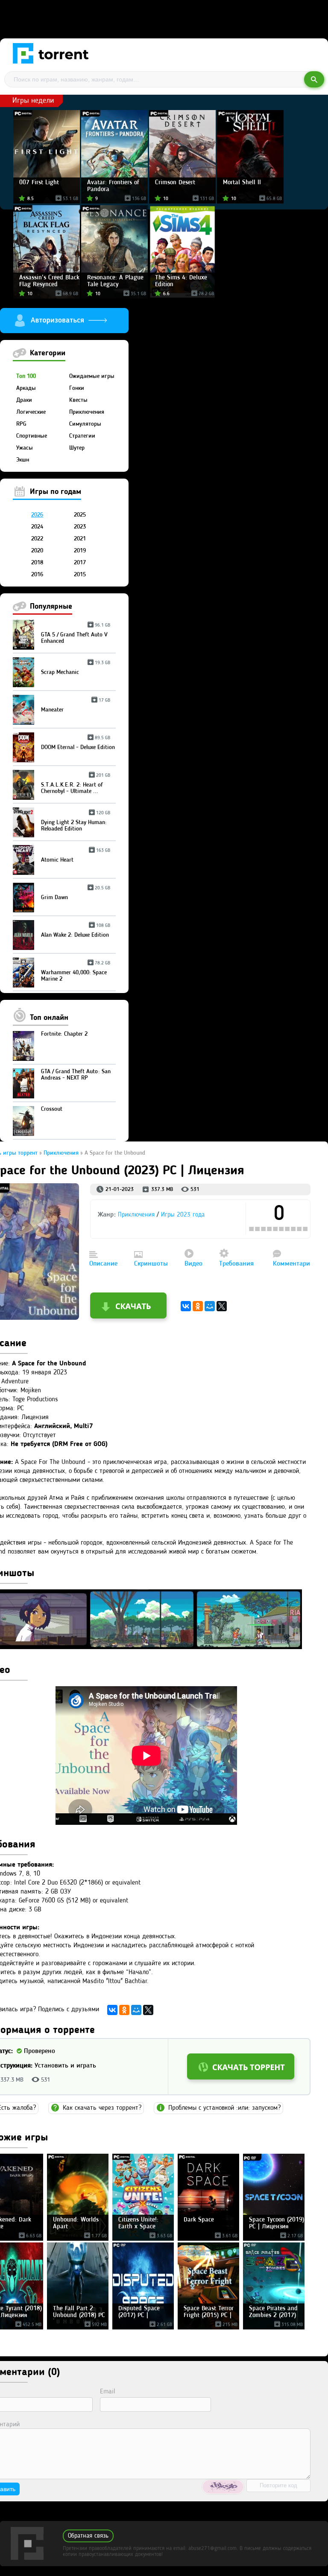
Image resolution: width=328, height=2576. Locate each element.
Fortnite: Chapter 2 (64, 1034)
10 (306, 1229)
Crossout (52, 1109)
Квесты (78, 400)
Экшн (23, 460)
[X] (222, 1306)
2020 (37, 551)
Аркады (26, 388)
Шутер (77, 448)
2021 (80, 539)
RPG (21, 424)
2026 (37, 515)
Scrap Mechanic (76, 669)
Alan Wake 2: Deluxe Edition (76, 932)
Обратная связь (88, 2536)
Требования (236, 1264)
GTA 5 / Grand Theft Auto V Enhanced (76, 635)
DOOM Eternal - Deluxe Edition (78, 744)
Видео (193, 1264)
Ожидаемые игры (92, 376)
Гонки (77, 388)
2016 (37, 575)
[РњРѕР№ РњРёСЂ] (210, 1306)
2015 (80, 575)
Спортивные (32, 436)
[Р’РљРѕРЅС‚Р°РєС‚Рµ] (186, 1306)
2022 (37, 539)
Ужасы (25, 448)
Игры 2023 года (183, 1215)
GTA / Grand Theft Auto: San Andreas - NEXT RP (76, 1075)
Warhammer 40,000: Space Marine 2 (76, 973)
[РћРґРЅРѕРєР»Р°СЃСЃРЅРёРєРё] (198, 1306)
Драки (24, 400)
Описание (103, 1264)
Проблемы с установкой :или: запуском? (224, 2108)
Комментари (291, 1264)
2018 (37, 563)
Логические (31, 412)
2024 (37, 527)
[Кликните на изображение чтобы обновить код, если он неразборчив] (223, 2487)
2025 (80, 515)
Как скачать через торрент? (102, 2108)
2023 (80, 527)
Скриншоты (151, 1264)
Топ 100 (26, 376)
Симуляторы (85, 424)
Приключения (87, 412)
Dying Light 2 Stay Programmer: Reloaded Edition (76, 822)
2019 (80, 551)
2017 (80, 563)
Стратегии (82, 436)
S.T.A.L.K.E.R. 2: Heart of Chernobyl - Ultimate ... (76, 785)
